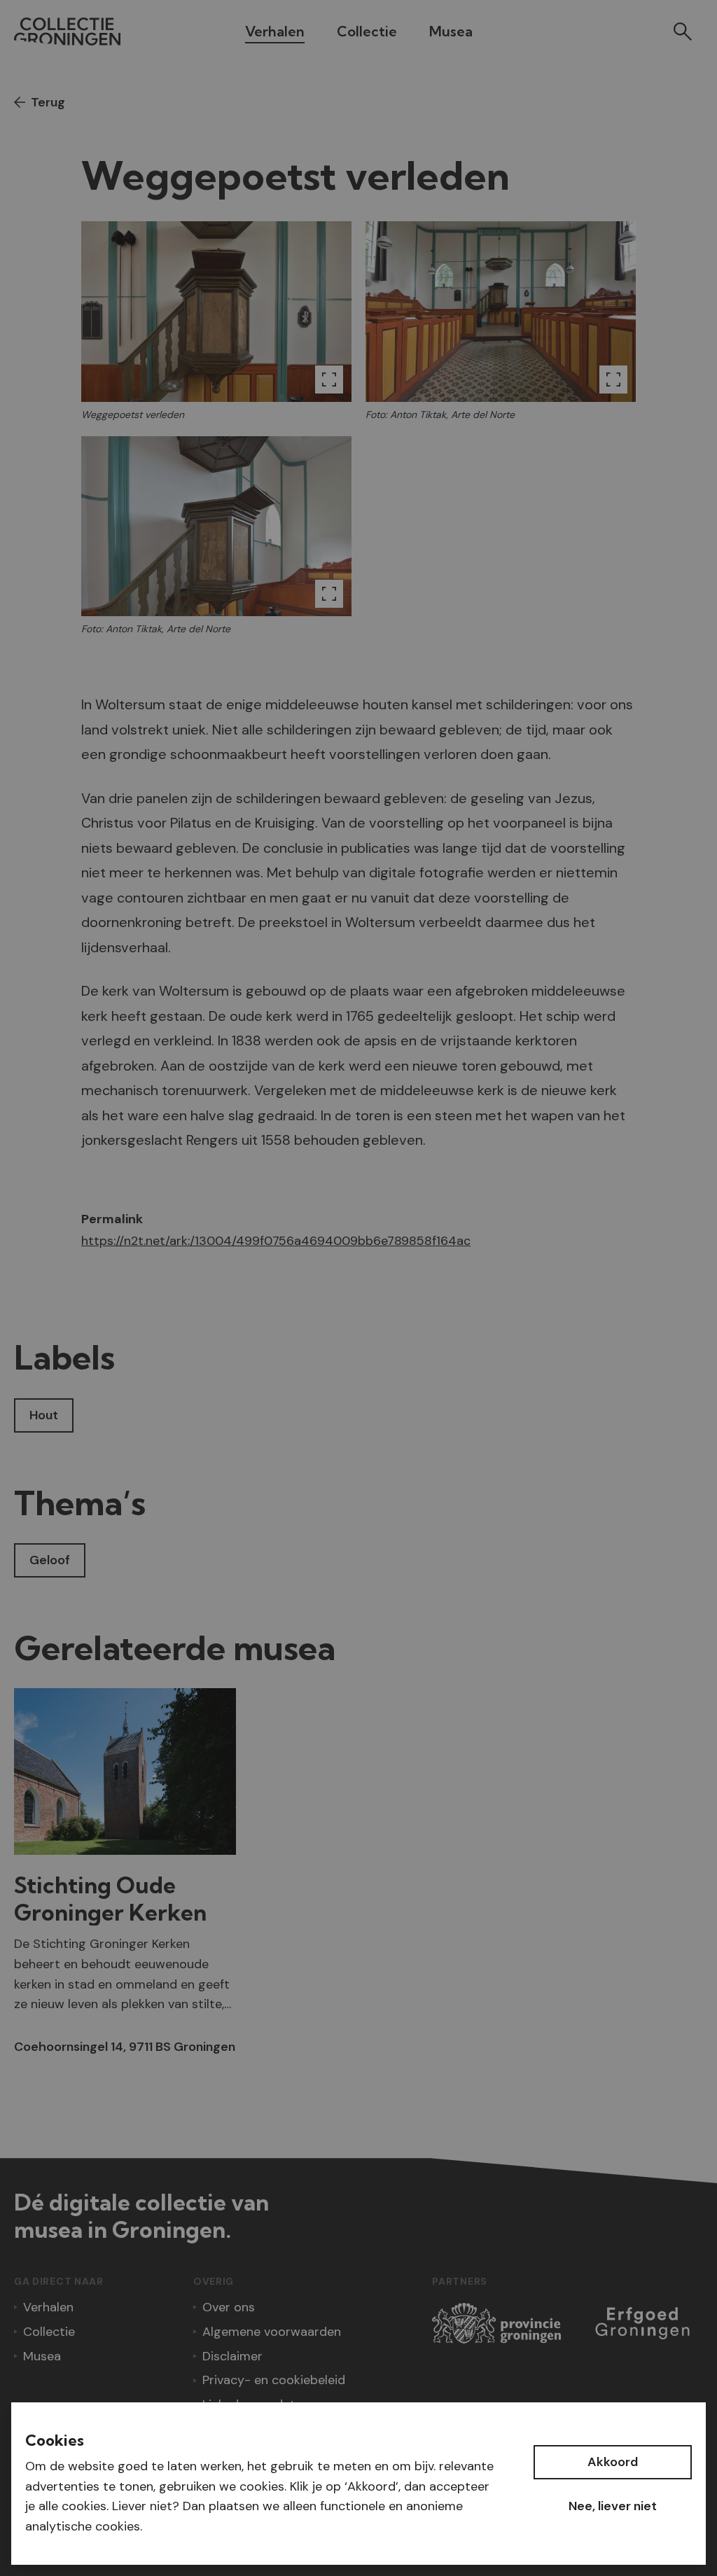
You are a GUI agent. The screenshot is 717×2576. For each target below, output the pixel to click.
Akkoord (613, 2462)
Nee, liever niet (613, 2506)
